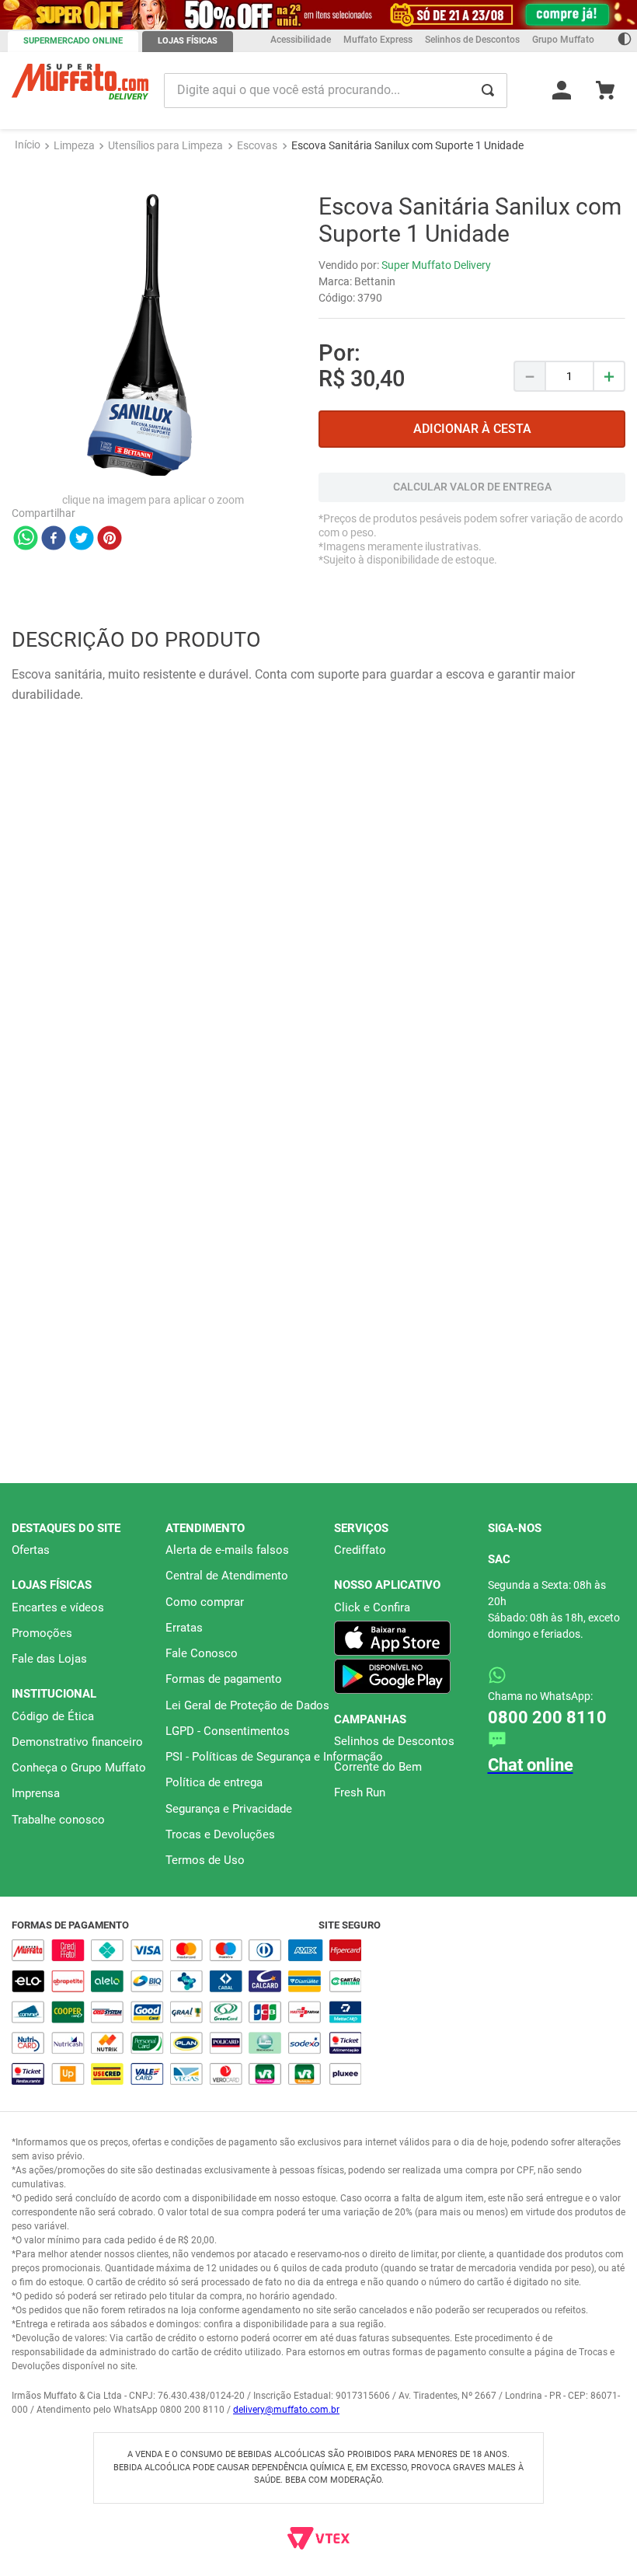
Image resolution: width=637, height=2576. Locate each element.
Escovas (257, 16)
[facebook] (54, 410)
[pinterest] (110, 410)
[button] (312, 1149)
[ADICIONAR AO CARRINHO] (472, 300)
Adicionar (114, 1110)
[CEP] (472, 368)
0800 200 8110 (547, 1717)
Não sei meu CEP (359, 410)
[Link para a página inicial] (28, 16)
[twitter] (82, 410)
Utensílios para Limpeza (165, 16)
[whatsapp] (26, 410)
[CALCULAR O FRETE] (472, 443)
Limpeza (74, 16)
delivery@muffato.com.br (286, 2410)
